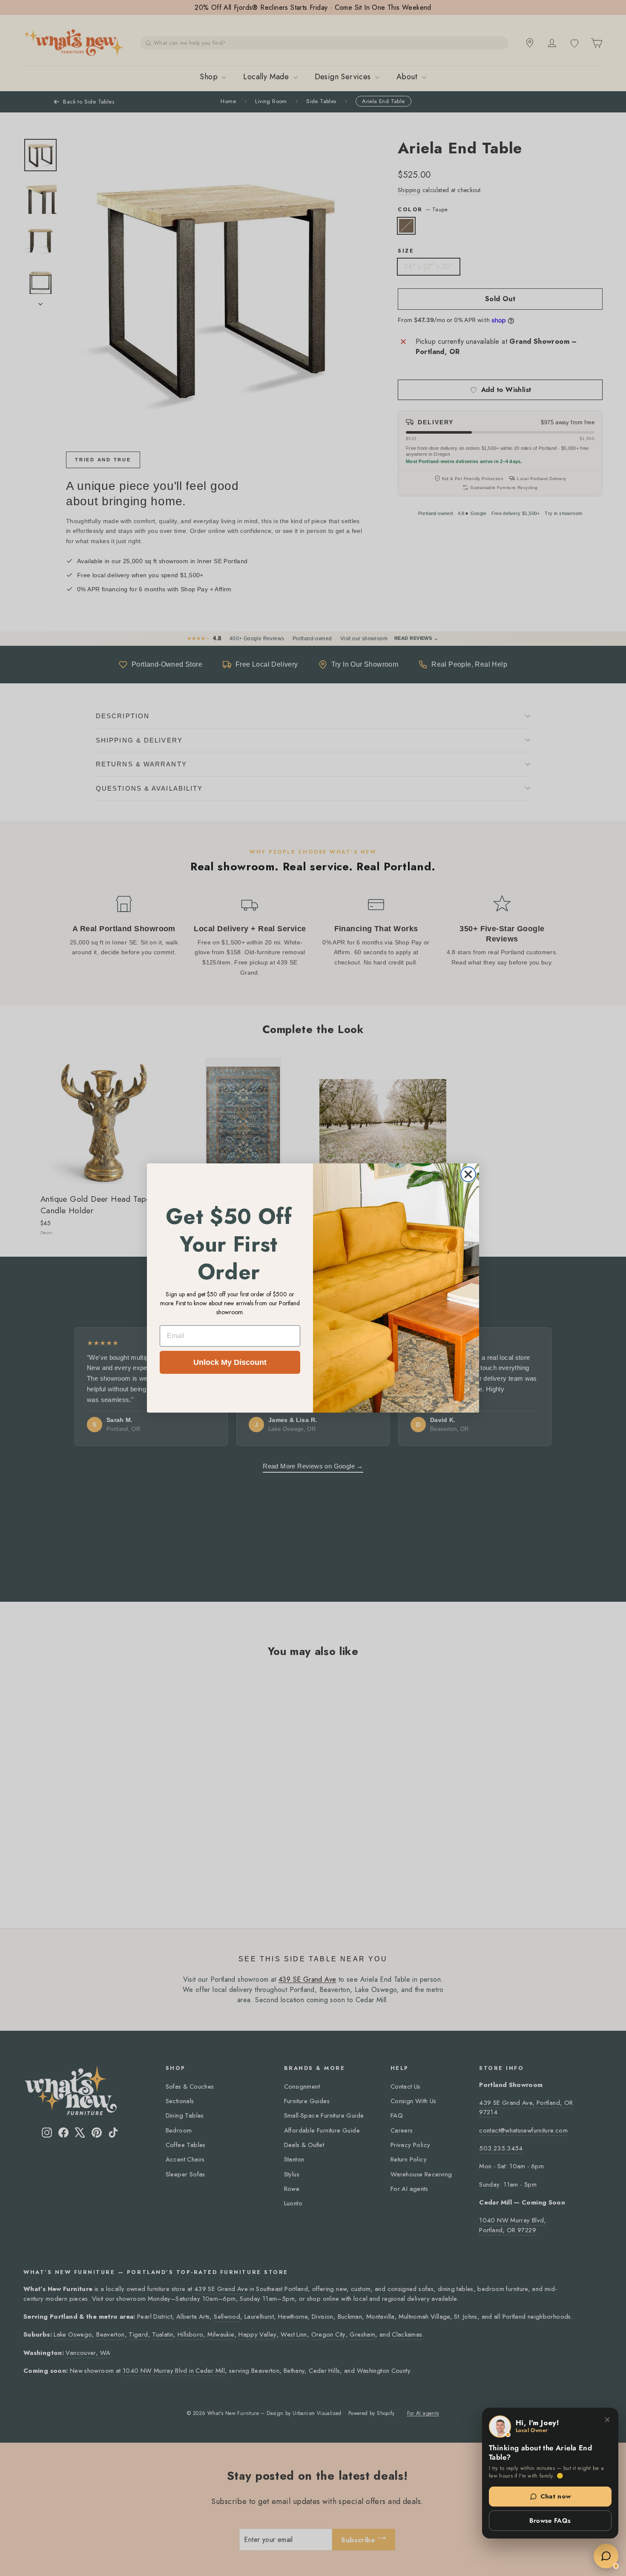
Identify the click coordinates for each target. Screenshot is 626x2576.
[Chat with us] (606, 2556)
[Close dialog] (468, 1174)
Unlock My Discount (230, 1362)
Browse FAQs (550, 2521)
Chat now (556, 2496)
